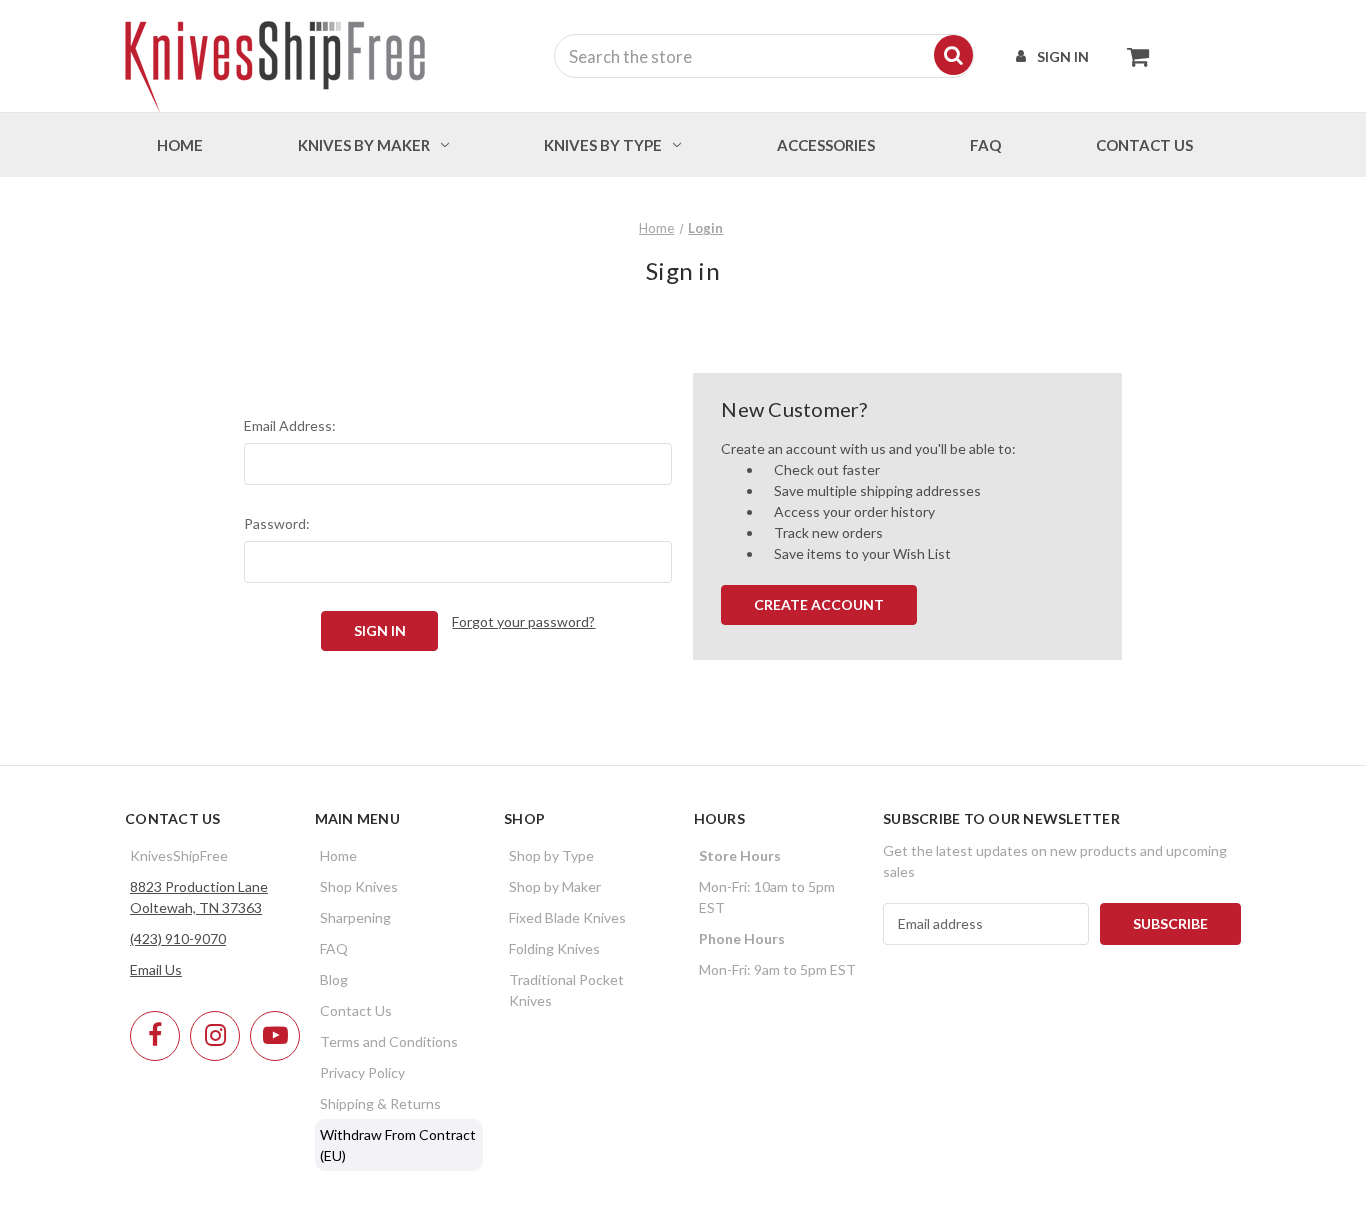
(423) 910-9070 (178, 938)
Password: (277, 523)
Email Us (156, 969)
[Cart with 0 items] (1132, 56)
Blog (334, 979)
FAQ (985, 145)
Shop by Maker (555, 886)
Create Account (819, 604)
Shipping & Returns (380, 1103)
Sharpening (355, 917)
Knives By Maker (364, 145)
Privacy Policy (362, 1072)
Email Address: (290, 425)
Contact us (1144, 145)
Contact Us (356, 1010)
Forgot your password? (523, 621)
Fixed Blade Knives (567, 917)
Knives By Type (603, 145)
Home (180, 145)
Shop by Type (551, 855)
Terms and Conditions (389, 1041)
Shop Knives (359, 886)
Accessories (826, 145)
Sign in (1063, 56)
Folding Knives (554, 948)
